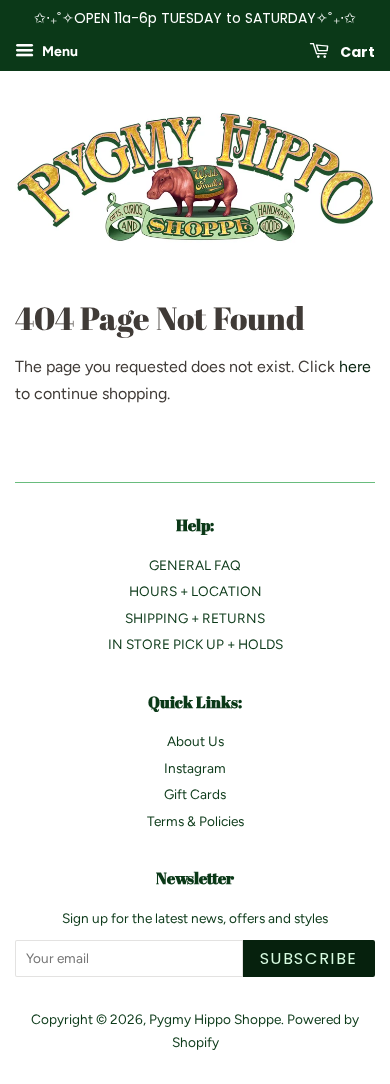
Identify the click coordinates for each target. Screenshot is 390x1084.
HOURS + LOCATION (195, 591)
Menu (58, 51)
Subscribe (309, 958)
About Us (195, 741)
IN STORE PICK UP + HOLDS (195, 644)
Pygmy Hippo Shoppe (215, 1019)
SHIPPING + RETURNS (195, 618)
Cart (356, 51)
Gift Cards (195, 794)
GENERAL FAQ (195, 565)
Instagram (195, 768)
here (355, 366)
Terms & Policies (195, 821)
